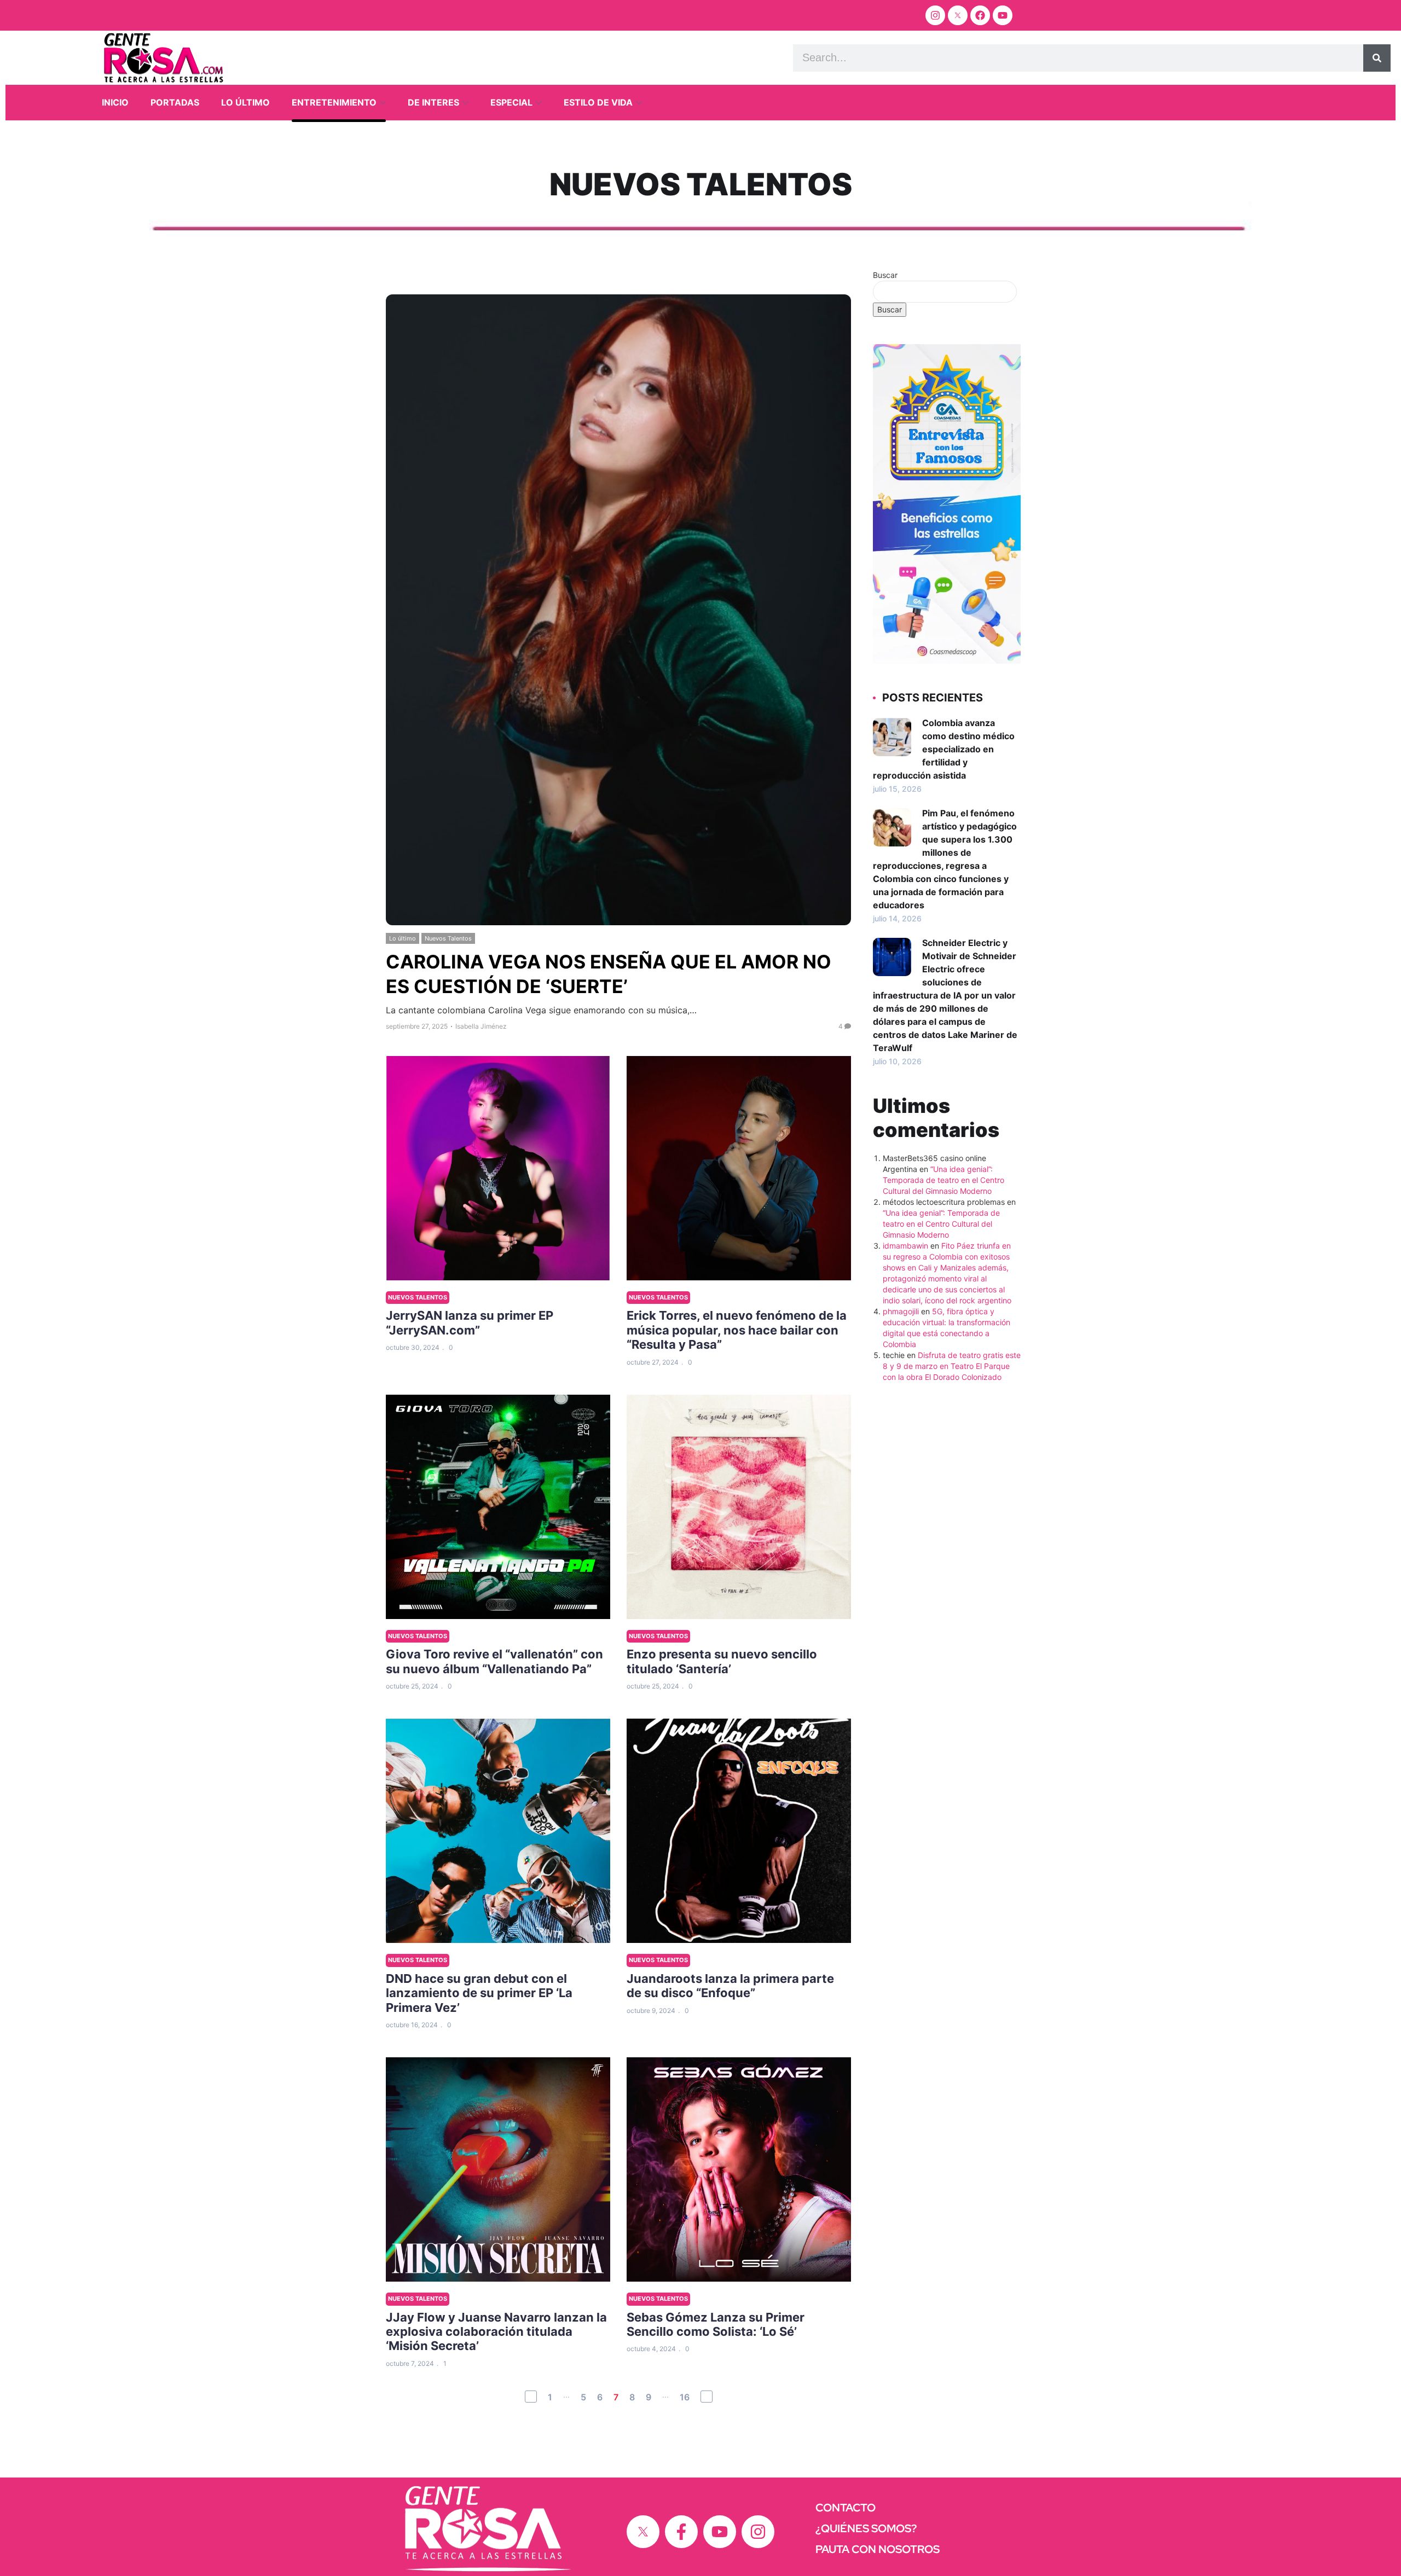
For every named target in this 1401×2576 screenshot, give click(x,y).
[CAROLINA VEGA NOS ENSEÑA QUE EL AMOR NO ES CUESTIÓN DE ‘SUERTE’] (618, 610)
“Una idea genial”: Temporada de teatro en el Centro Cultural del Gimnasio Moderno (943, 1180)
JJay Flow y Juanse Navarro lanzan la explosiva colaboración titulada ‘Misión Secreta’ (496, 2332)
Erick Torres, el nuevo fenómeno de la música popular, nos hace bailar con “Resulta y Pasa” (737, 1330)
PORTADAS (175, 102)
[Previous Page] (531, 2397)
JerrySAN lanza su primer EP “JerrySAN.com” (470, 1322)
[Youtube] (1003, 15)
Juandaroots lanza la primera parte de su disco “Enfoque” (730, 1986)
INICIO (115, 102)
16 (685, 2397)
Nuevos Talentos (448, 938)
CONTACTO (846, 2508)
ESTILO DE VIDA (598, 102)
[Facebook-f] (681, 2532)
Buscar (885, 275)
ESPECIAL (511, 102)
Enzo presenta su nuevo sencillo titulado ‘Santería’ (722, 1661)
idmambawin (905, 1246)
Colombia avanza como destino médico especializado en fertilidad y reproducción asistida (944, 749)
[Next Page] (707, 2397)
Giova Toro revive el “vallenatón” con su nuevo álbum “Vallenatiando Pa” (494, 1661)
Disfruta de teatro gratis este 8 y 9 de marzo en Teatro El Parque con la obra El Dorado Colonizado (952, 1366)
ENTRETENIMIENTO (334, 102)
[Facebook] (980, 15)
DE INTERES (433, 102)
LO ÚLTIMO (245, 102)
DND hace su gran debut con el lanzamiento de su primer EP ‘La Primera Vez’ (479, 1993)
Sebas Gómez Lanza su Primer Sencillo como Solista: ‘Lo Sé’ (716, 2324)
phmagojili (901, 1311)
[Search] (1377, 58)
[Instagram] (935, 15)
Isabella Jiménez (481, 1026)
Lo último (403, 938)
